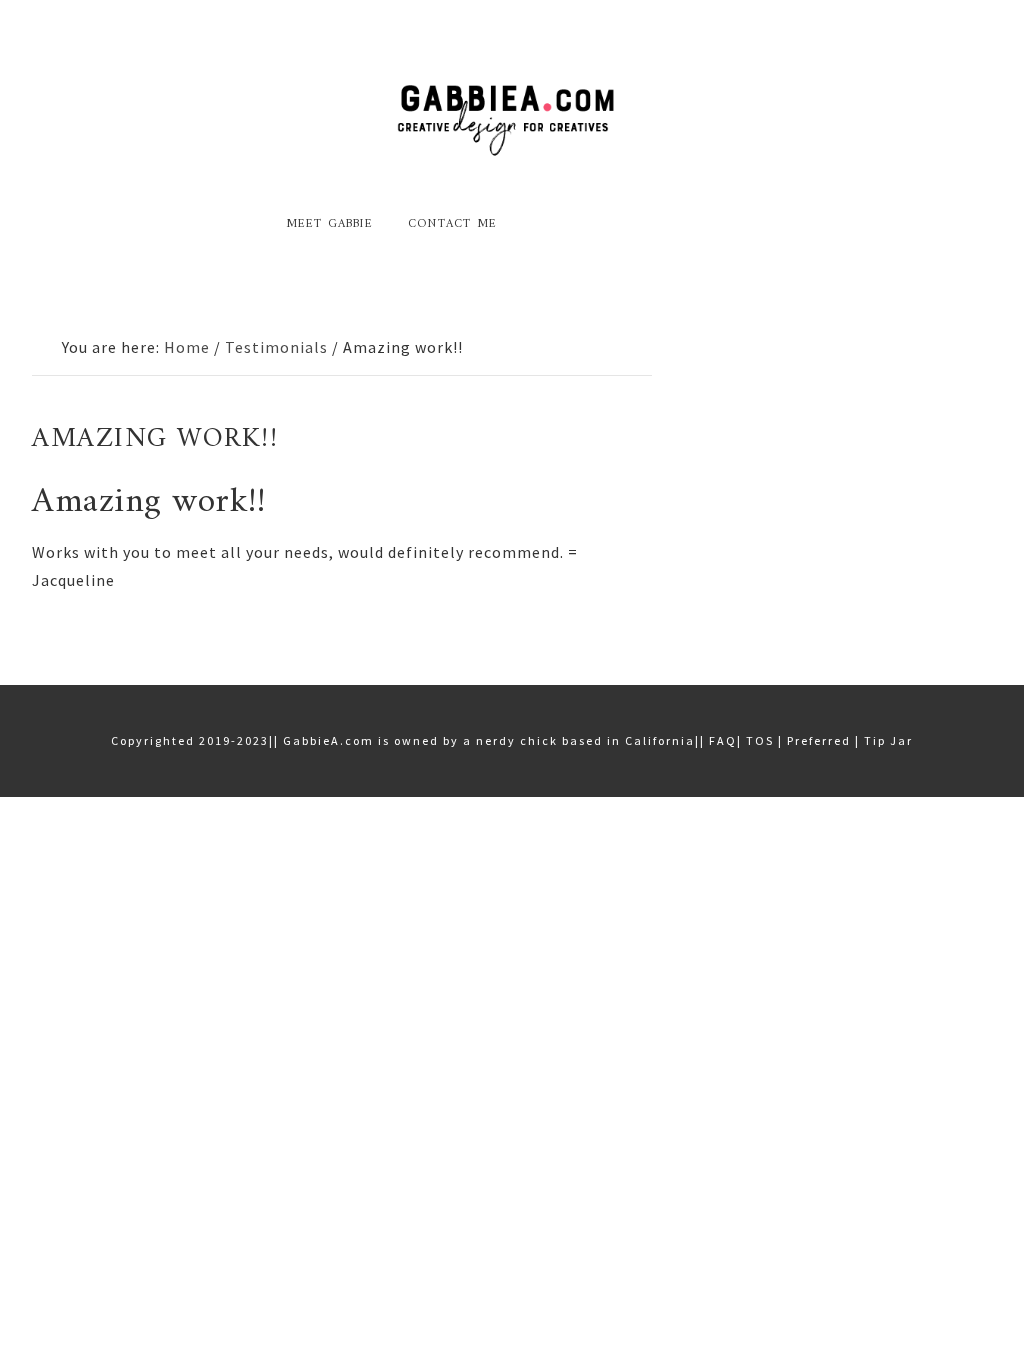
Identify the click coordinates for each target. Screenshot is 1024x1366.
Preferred (819, 740)
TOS (760, 740)
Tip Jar (888, 740)
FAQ (723, 740)
